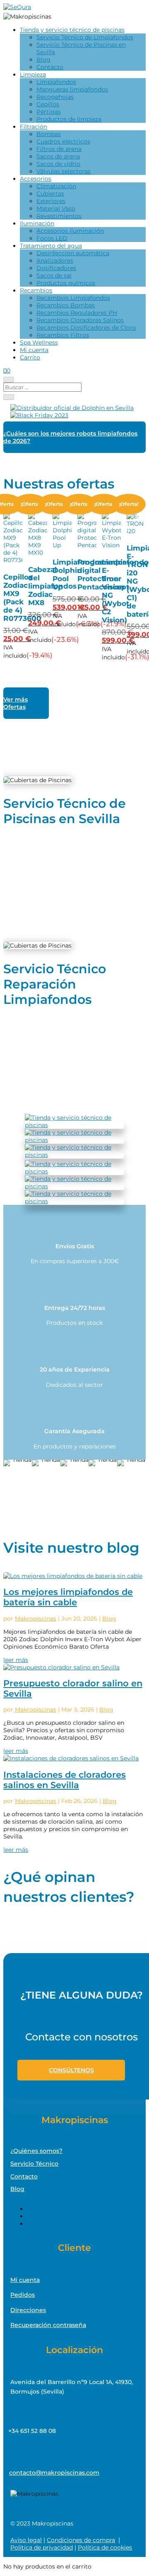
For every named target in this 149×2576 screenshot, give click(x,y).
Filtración (34, 127)
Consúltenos (71, 2070)
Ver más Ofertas (16, 703)
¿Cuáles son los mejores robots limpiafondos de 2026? (70, 437)
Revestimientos (59, 216)
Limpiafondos (56, 82)
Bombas (49, 134)
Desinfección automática (73, 253)
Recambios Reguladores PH (77, 313)
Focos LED (52, 238)
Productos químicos (66, 283)
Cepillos (48, 104)
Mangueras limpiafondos (72, 89)
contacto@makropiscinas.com (54, 2473)
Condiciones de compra (81, 2540)
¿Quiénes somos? (36, 2151)
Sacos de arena (58, 156)
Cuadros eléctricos (63, 141)
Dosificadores (56, 268)
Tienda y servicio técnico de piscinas (72, 30)
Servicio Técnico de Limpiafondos (85, 37)
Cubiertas (50, 194)
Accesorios (36, 179)
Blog (43, 60)
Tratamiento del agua (51, 246)
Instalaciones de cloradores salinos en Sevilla (65, 1780)
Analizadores (55, 261)
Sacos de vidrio (58, 164)
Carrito (30, 357)
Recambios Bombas (66, 305)
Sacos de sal (54, 275)
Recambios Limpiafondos (73, 298)
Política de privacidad (42, 2547)
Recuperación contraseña (48, 2325)
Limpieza (33, 74)
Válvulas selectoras (64, 171)
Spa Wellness (39, 342)
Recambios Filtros (63, 335)
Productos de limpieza (69, 119)
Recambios (36, 290)
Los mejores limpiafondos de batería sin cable (68, 1597)
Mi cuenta (34, 350)
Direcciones (28, 2310)
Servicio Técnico (34, 2164)
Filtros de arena (59, 149)
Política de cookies (105, 2547)
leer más (16, 1660)
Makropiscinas (36, 1618)
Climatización (56, 186)
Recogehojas (55, 97)
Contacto (50, 67)
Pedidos (23, 2295)
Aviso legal (26, 2540)
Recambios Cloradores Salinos (80, 320)
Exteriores (51, 201)
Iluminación (37, 223)
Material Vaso (56, 208)
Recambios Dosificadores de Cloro (86, 328)
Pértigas (49, 112)
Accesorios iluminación (70, 231)
